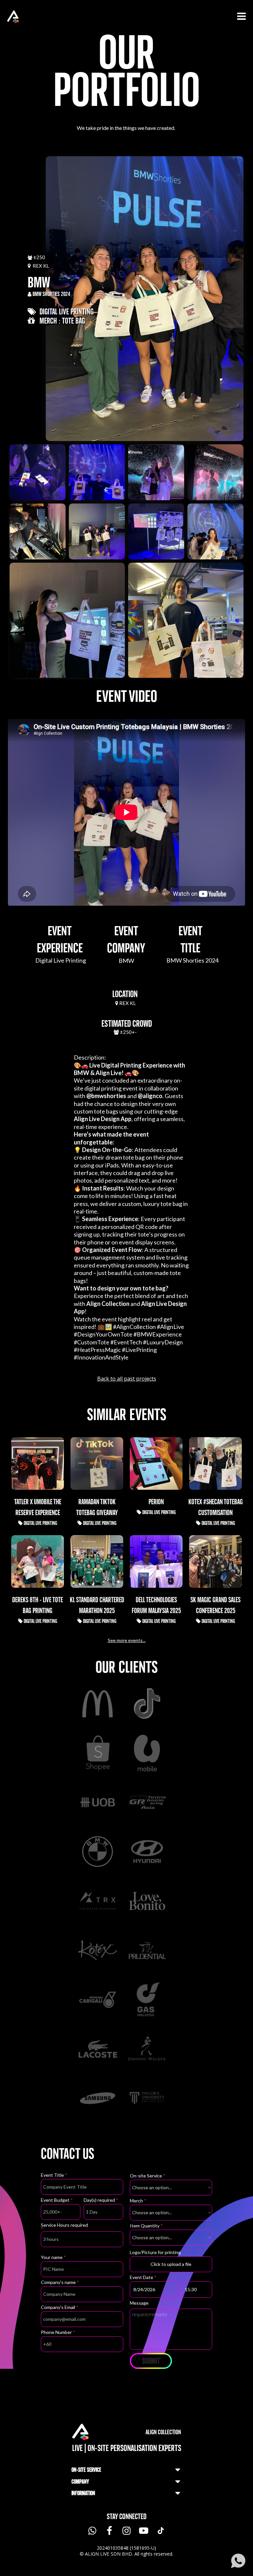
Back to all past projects (127, 1379)
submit (151, 2361)
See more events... (127, 1640)
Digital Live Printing (65, 311)
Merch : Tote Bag (60, 321)
